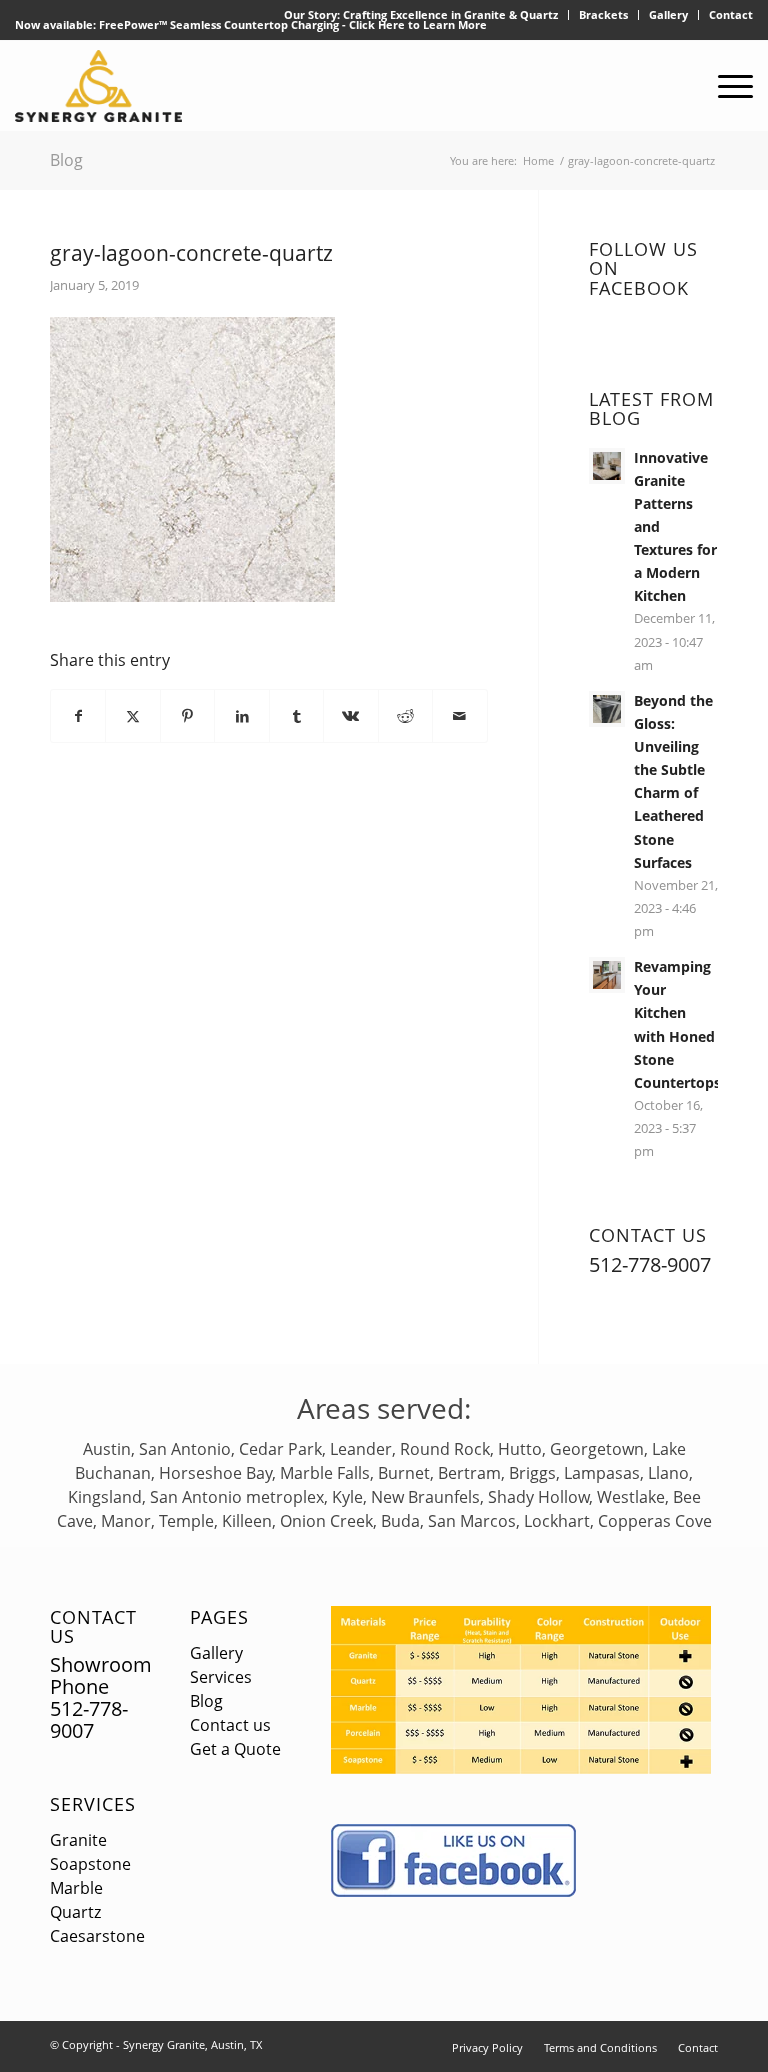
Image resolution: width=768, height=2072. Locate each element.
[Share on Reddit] (405, 716)
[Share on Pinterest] (187, 716)
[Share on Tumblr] (296, 716)
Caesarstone (97, 1936)
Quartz (75, 1912)
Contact (731, 14)
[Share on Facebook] (78, 716)
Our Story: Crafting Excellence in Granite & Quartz (421, 14)
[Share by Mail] (459, 716)
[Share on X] (132, 716)
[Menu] (725, 86)
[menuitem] (421, 15)
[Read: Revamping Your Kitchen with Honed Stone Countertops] (607, 975)
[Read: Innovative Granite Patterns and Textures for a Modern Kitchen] (607, 466)
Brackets (603, 14)
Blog (66, 160)
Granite (78, 1840)
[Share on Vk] (350, 716)
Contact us (230, 1725)
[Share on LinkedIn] (241, 716)
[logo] (98, 86)
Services (93, 1804)
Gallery (668, 14)
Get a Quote (235, 1749)
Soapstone (90, 1864)
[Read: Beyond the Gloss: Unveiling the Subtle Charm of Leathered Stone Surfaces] (607, 709)
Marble (76, 1888)
